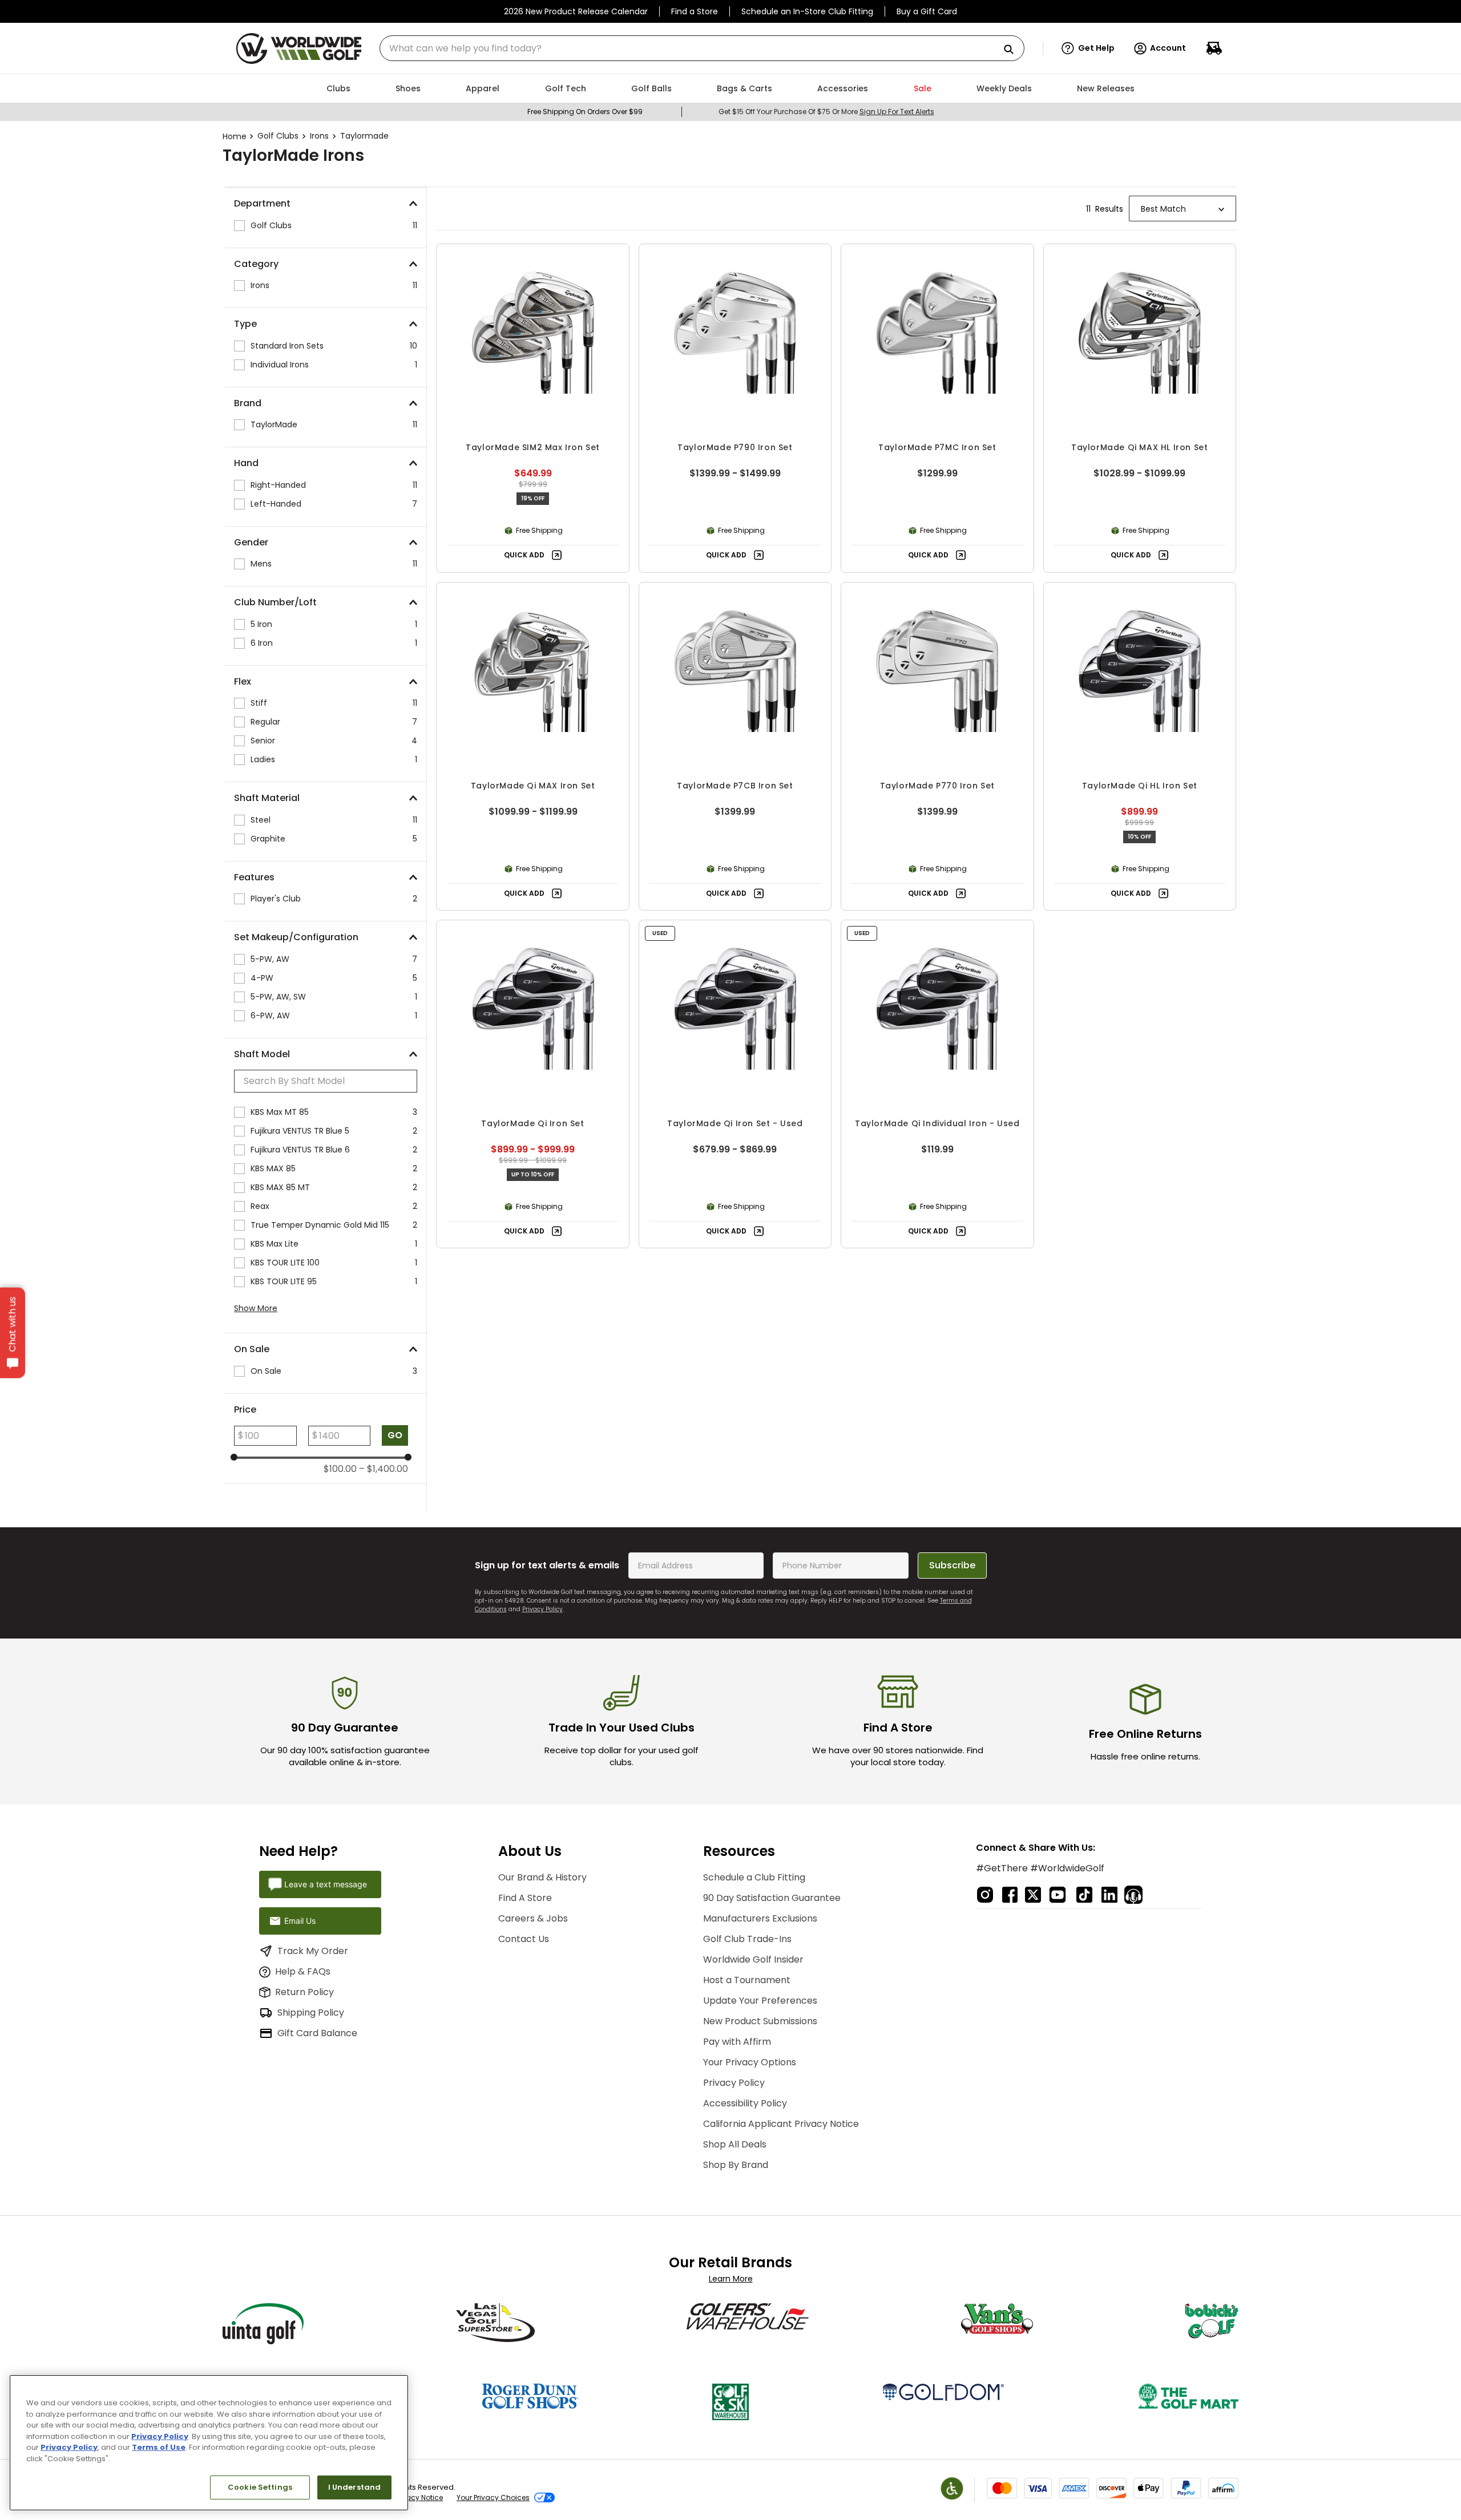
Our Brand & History (542, 1877)
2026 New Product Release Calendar (576, 11)
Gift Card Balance (317, 2033)
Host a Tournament (747, 1980)
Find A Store (525, 1898)
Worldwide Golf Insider (753, 1959)
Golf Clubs (278, 136)
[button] (1088, 48)
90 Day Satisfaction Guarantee (772, 1898)
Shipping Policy (311, 2013)
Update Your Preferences (760, 2001)
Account (1168, 48)
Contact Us (524, 1939)
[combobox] (702, 48)
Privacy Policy (542, 1609)
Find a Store (695, 11)
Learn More (731, 2279)
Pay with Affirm (737, 2042)
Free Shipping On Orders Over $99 (585, 112)
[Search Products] (1013, 50)
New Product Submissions (760, 2021)
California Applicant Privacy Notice (781, 2124)
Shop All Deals (735, 2144)
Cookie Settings (260, 2487)
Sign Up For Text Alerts (897, 112)
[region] (209, 2443)
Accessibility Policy (745, 2103)
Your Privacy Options (750, 2062)
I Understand (355, 2487)
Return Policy (304, 1992)
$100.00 (340, 1469)
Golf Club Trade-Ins (747, 1939)
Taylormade (364, 136)
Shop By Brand (736, 2165)
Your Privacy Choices (493, 2497)
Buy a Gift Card (927, 11)
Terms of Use (159, 2447)
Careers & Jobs (533, 1918)
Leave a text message (326, 1884)
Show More (256, 1308)
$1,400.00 (384, 1469)
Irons (319, 136)
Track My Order (313, 1951)
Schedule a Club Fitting (754, 1877)
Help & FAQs (303, 1971)
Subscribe (952, 1565)
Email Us (300, 1921)
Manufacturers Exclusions (760, 1918)
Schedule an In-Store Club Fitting (807, 11)
